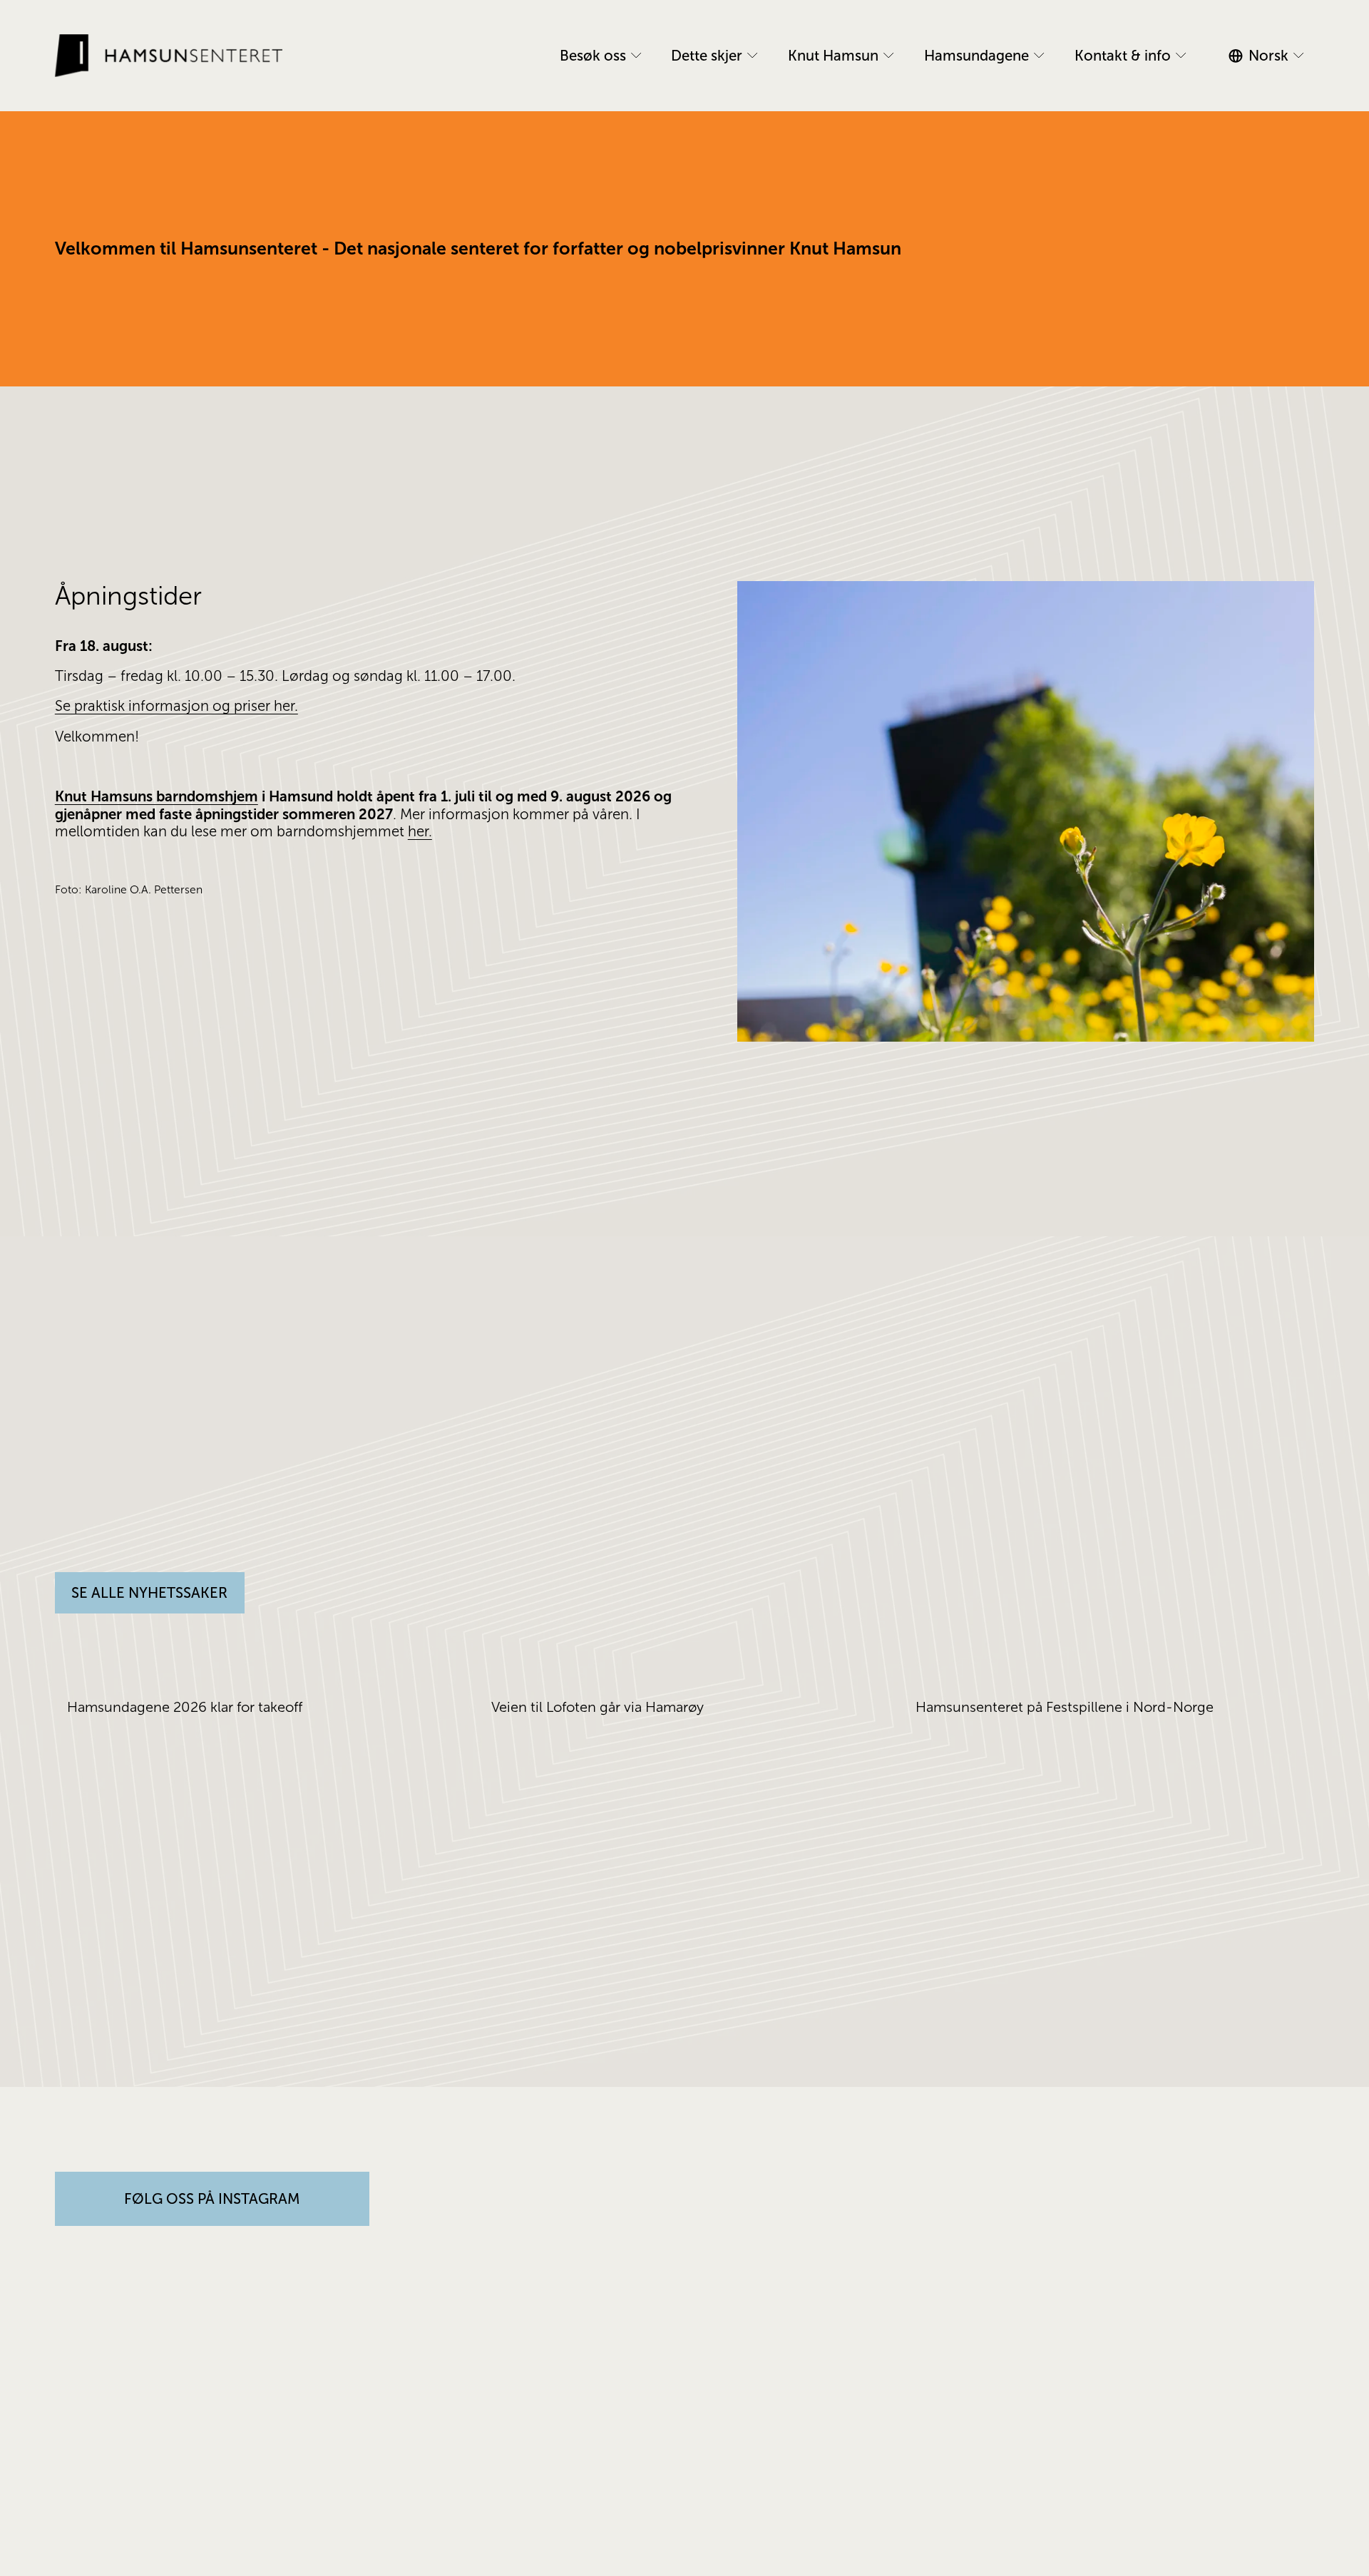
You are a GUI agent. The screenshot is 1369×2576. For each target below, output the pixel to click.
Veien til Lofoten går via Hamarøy (599, 1707)
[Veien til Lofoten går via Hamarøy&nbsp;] (691, 1682)
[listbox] (1271, 56)
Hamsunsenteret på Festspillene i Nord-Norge (1065, 1707)
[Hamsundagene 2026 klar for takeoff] (266, 1682)
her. (420, 831)
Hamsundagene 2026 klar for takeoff (185, 1707)
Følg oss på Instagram (212, 2199)
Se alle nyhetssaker (149, 1593)
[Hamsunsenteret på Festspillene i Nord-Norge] (1115, 1682)
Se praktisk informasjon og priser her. (176, 706)
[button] (1290, 1659)
